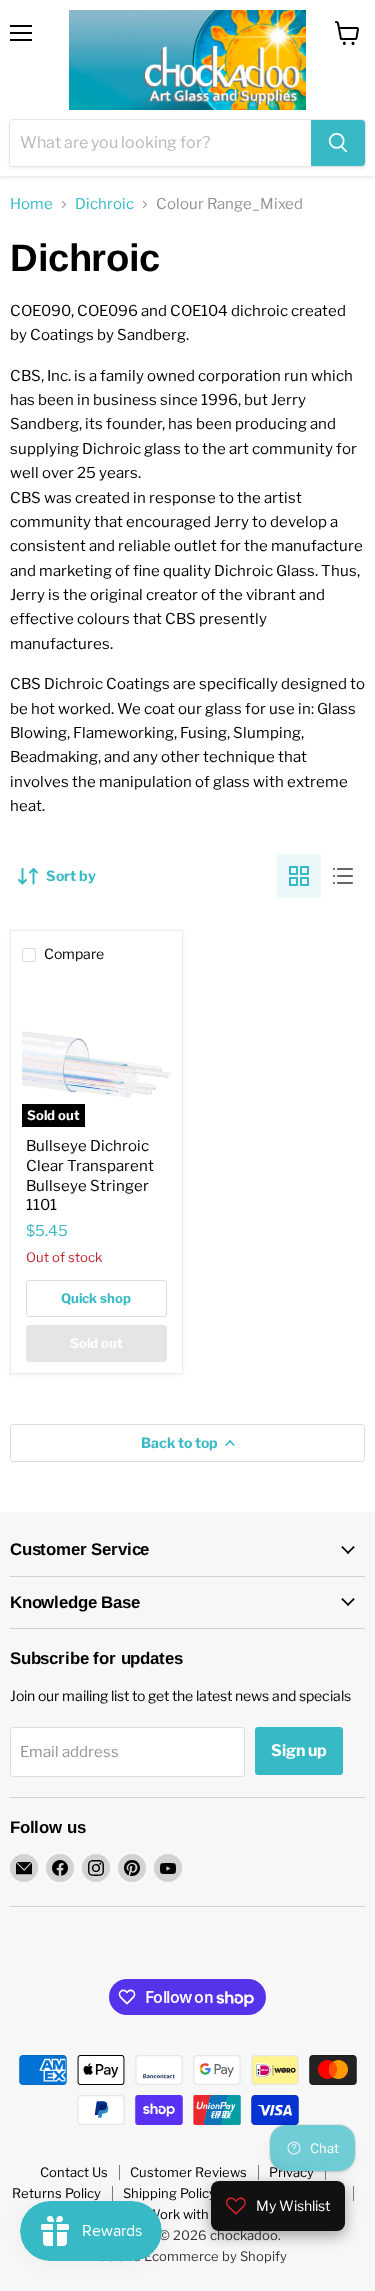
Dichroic (104, 204)
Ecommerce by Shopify (215, 2256)
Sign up (299, 1750)
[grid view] (299, 876)
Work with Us (187, 2214)
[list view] (343, 876)
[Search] (338, 143)
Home (31, 204)
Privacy (291, 2172)
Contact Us (74, 2172)
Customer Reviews (188, 2172)
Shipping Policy (169, 2193)
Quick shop (96, 1298)
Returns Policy (56, 2193)
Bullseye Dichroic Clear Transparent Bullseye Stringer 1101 (90, 1175)
